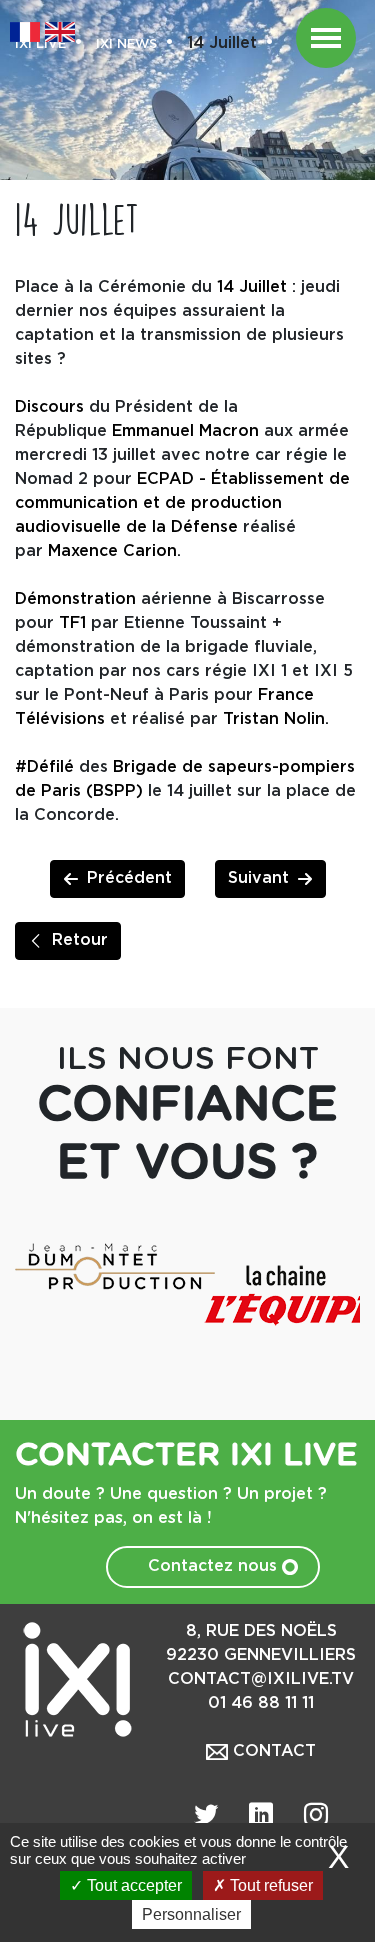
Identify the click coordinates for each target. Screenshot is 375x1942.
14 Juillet (252, 287)
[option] (101, 1266)
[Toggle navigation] (326, 38)
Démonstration (75, 599)
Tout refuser (269, 1885)
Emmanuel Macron (185, 431)
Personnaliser (191, 1914)
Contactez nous (215, 1566)
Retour (80, 940)
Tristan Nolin (274, 719)
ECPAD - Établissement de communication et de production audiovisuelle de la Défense (182, 503)
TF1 (72, 623)
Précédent (129, 878)
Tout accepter (132, 1885)
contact (272, 1751)
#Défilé (44, 767)
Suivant (258, 878)
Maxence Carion (112, 551)
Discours (49, 407)
